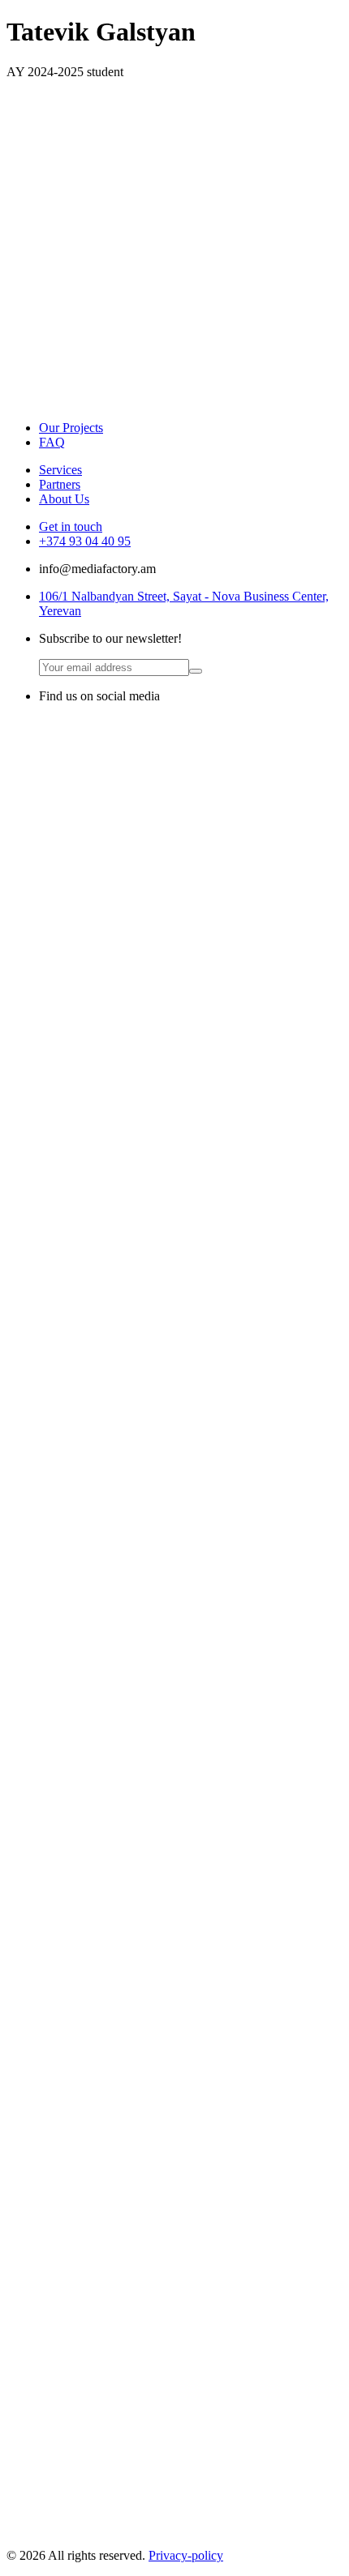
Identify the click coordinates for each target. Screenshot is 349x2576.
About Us (64, 499)
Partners (60, 484)
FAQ (52, 442)
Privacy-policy (186, 2555)
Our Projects (71, 428)
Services (60, 470)
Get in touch (71, 526)
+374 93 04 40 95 (85, 541)
